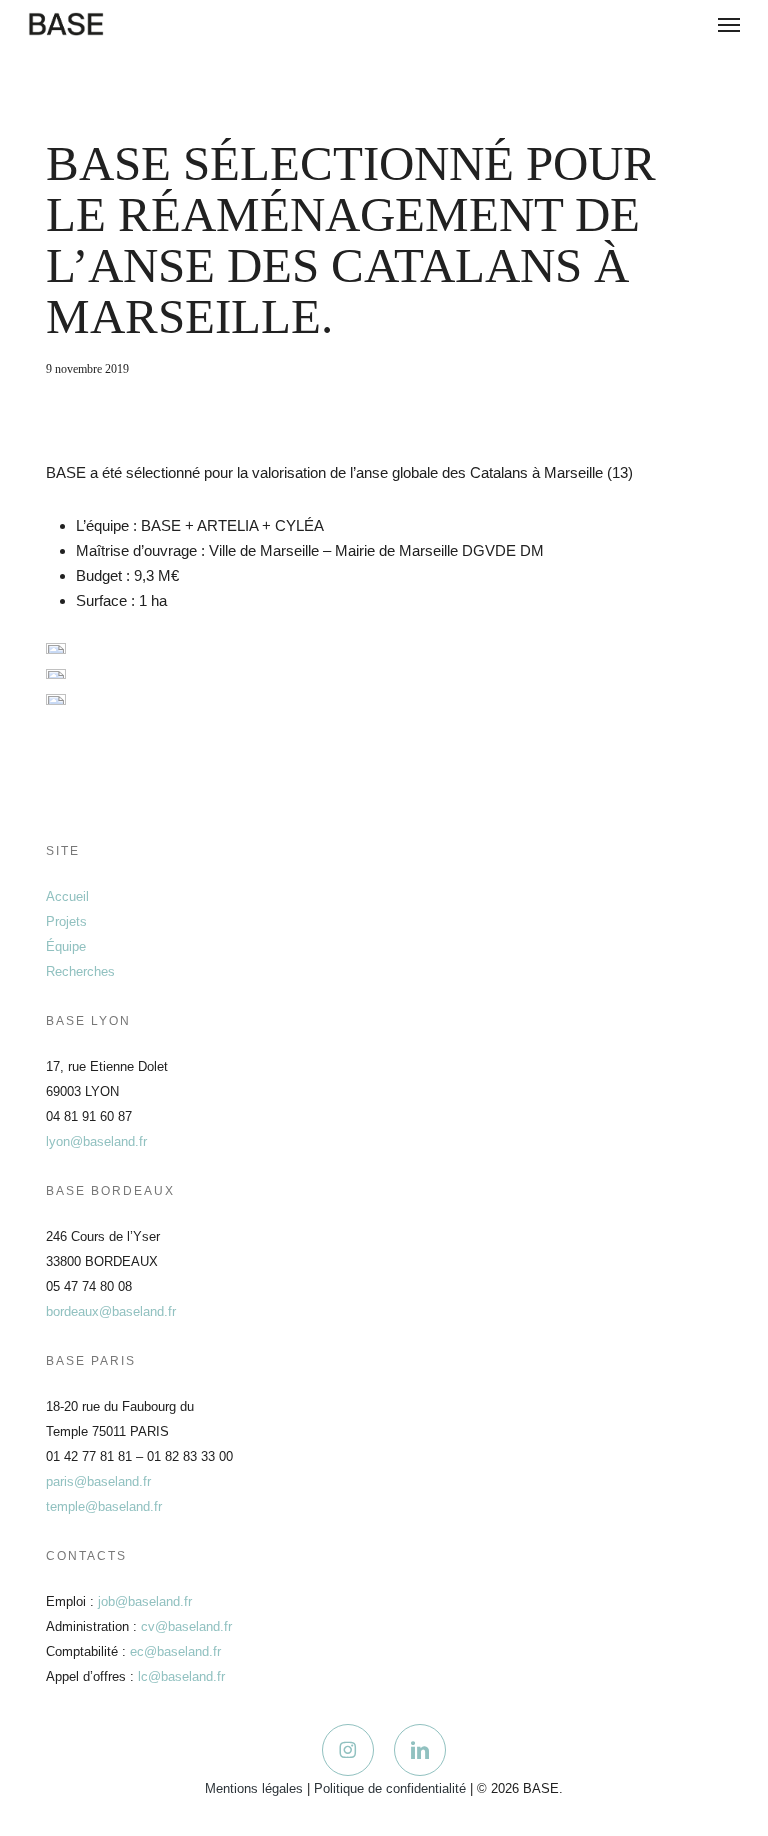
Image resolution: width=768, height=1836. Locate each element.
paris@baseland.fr (98, 1481)
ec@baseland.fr (175, 1651)
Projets (66, 921)
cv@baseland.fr (186, 1626)
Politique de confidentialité (390, 1788)
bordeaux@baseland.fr (111, 1311)
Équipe (66, 946)
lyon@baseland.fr (96, 1141)
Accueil (67, 896)
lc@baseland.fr (181, 1676)
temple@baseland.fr (104, 1506)
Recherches (80, 971)
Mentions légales (254, 1788)
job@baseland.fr (145, 1601)
